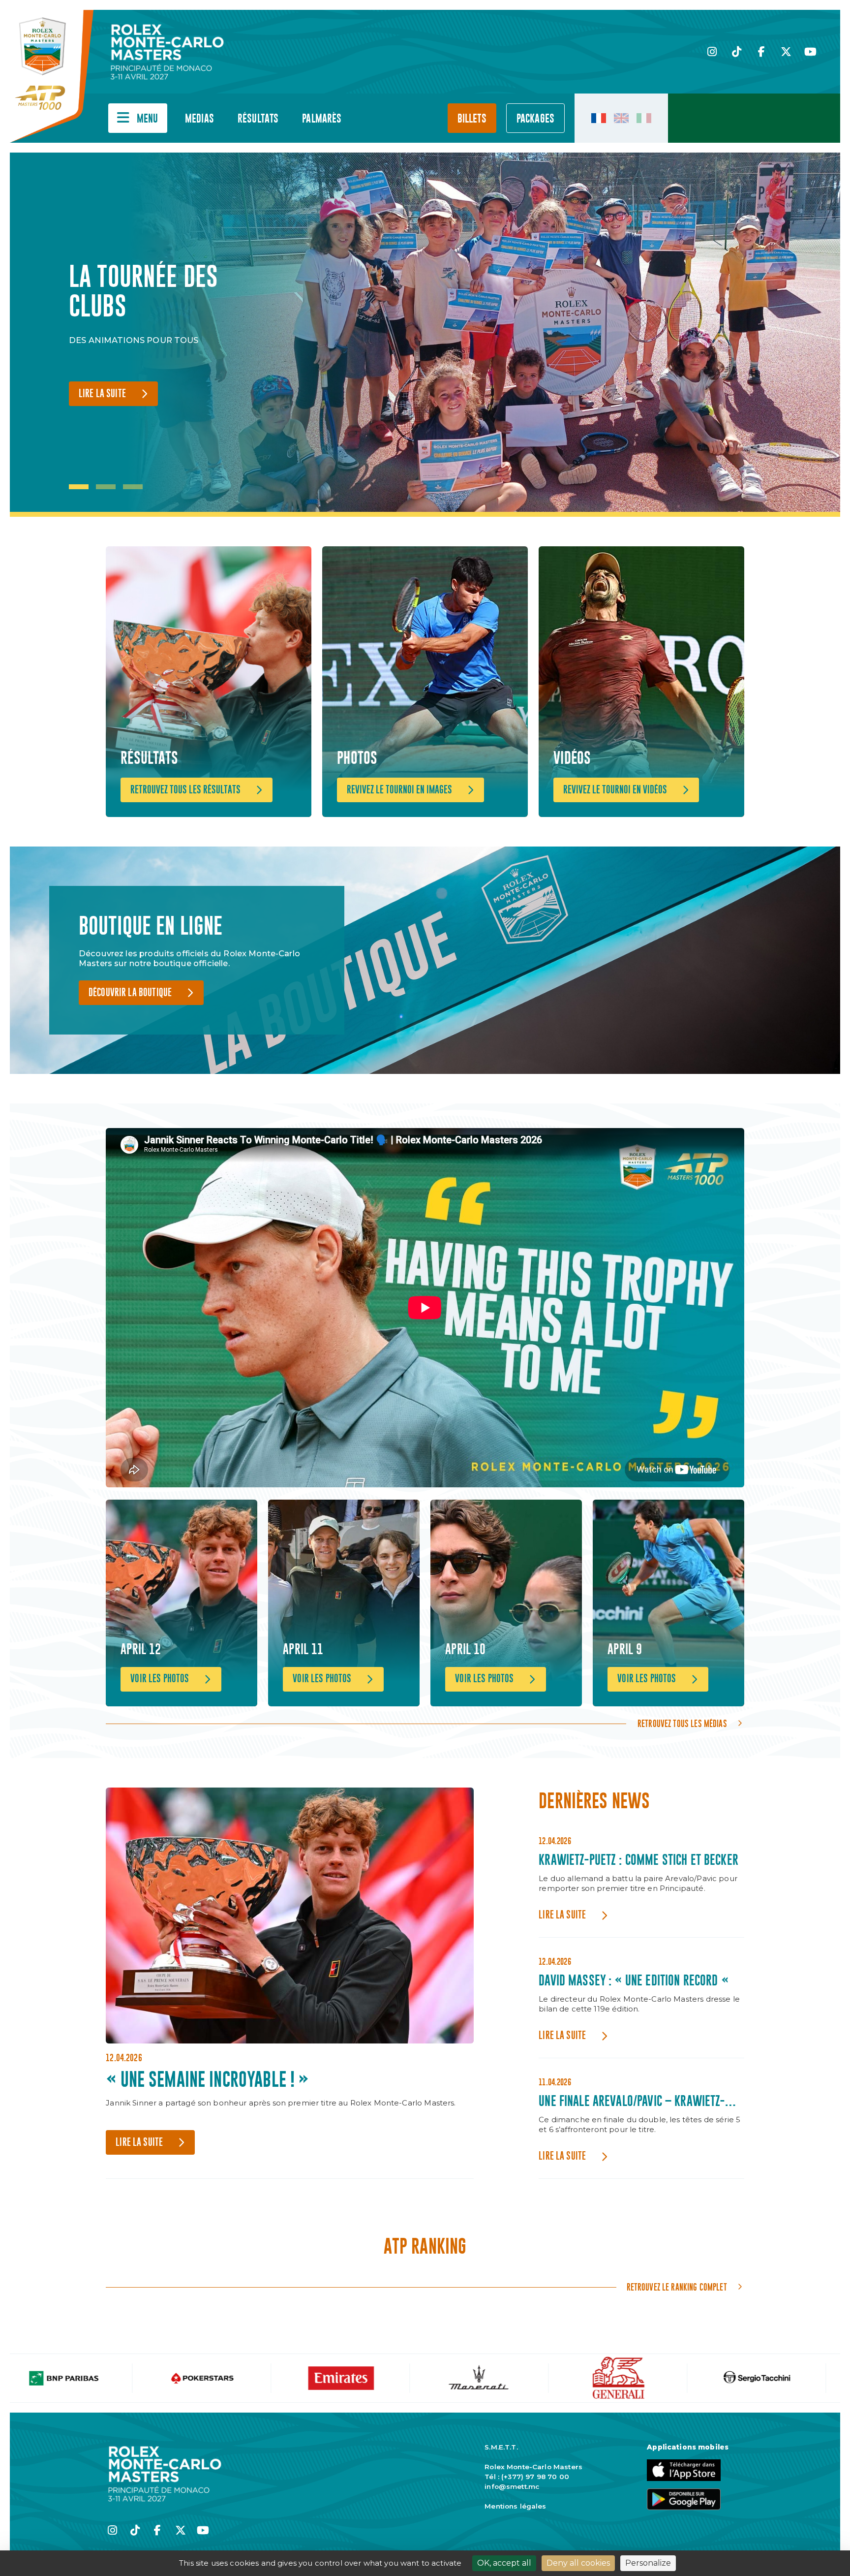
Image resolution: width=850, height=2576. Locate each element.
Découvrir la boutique (130, 993)
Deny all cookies (578, 2563)
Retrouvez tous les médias (682, 1724)
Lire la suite (102, 394)
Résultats (258, 119)
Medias (199, 119)
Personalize (648, 2563)
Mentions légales (515, 2506)
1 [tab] (79, 487)
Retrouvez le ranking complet (677, 2287)
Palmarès (322, 119)
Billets (472, 119)
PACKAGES (535, 119)
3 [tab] (133, 487)
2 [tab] (106, 487)
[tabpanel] (172, 335)
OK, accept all (504, 2563)
